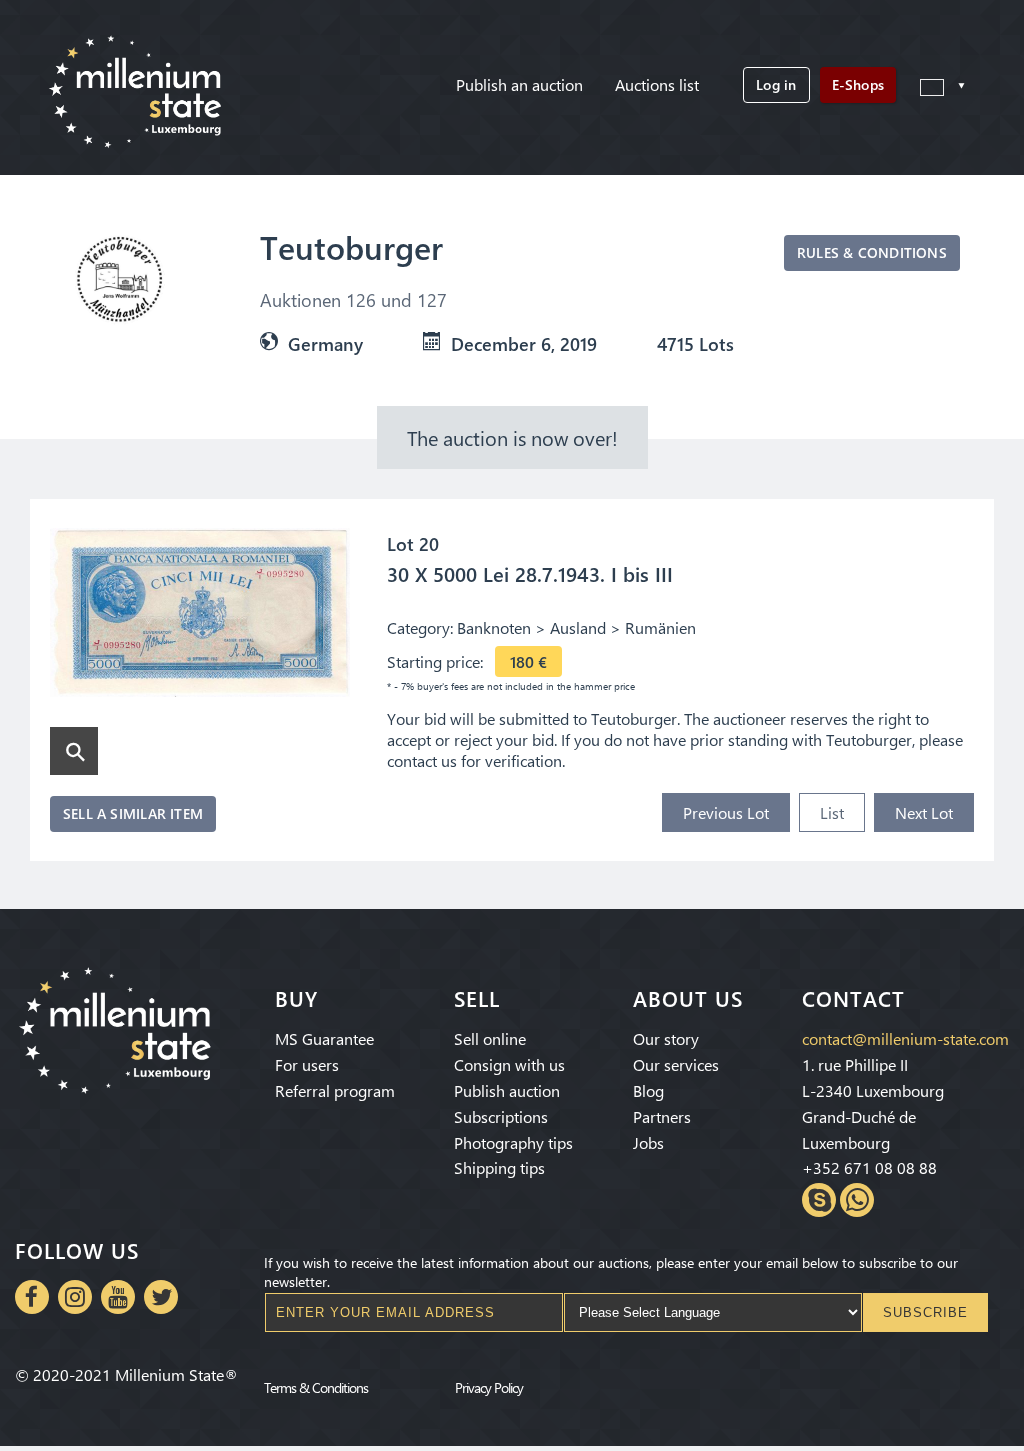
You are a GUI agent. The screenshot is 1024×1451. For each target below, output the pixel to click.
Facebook (32, 1297)
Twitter (161, 1297)
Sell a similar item (133, 813)
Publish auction (507, 1090)
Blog (648, 1090)
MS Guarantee (324, 1038)
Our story (666, 1038)
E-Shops (858, 84)
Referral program (335, 1090)
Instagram (75, 1297)
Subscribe (925, 1312)
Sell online (490, 1038)
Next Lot (924, 812)
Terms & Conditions (316, 1387)
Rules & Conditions (872, 252)
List (832, 812)
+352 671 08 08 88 (869, 1167)
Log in (776, 84)
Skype (819, 1200)
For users (307, 1064)
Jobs (648, 1142)
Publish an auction (519, 84)
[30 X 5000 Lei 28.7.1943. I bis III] (200, 614)
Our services (676, 1064)
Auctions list (657, 84)
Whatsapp (857, 1200)
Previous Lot (726, 812)
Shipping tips (499, 1167)
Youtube (118, 1297)
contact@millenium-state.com (905, 1038)
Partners (662, 1116)
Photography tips (513, 1142)
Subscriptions (501, 1116)
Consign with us (509, 1064)
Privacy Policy (489, 1387)
